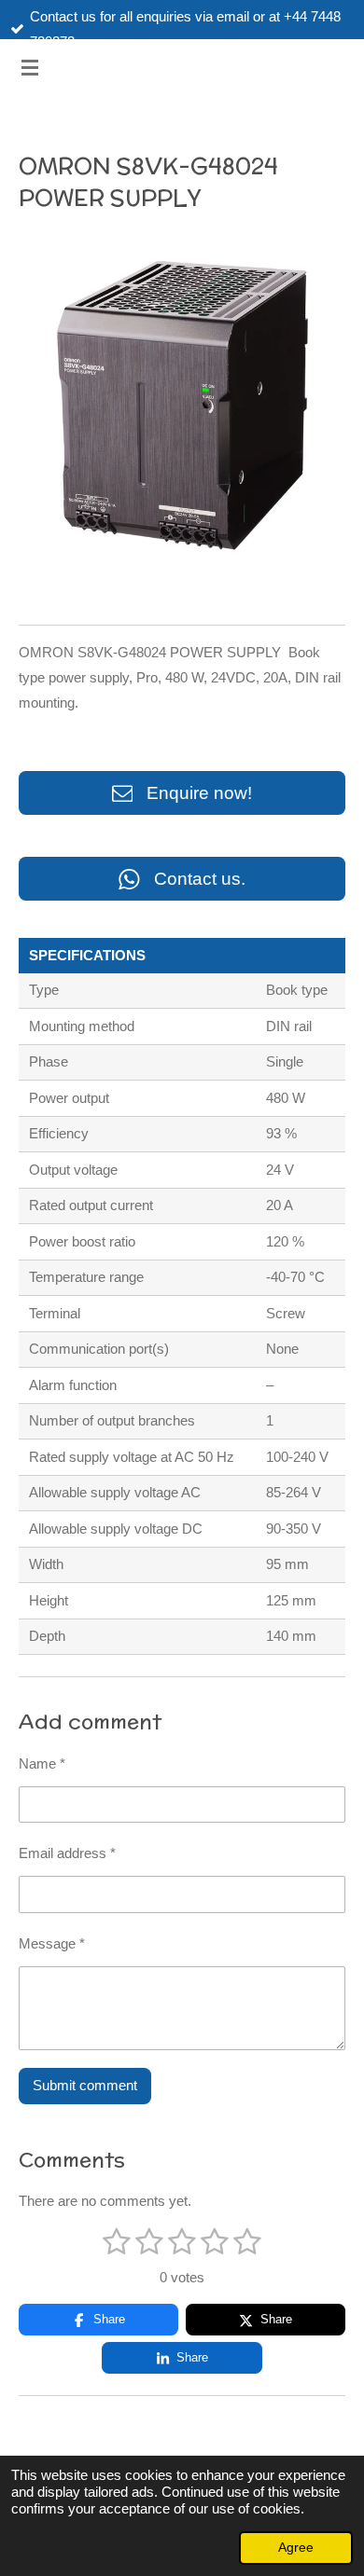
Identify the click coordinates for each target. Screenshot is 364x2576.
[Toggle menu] (30, 67)
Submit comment (85, 2085)
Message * (52, 1943)
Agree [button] (296, 2548)
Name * (42, 1763)
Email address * (67, 1853)
